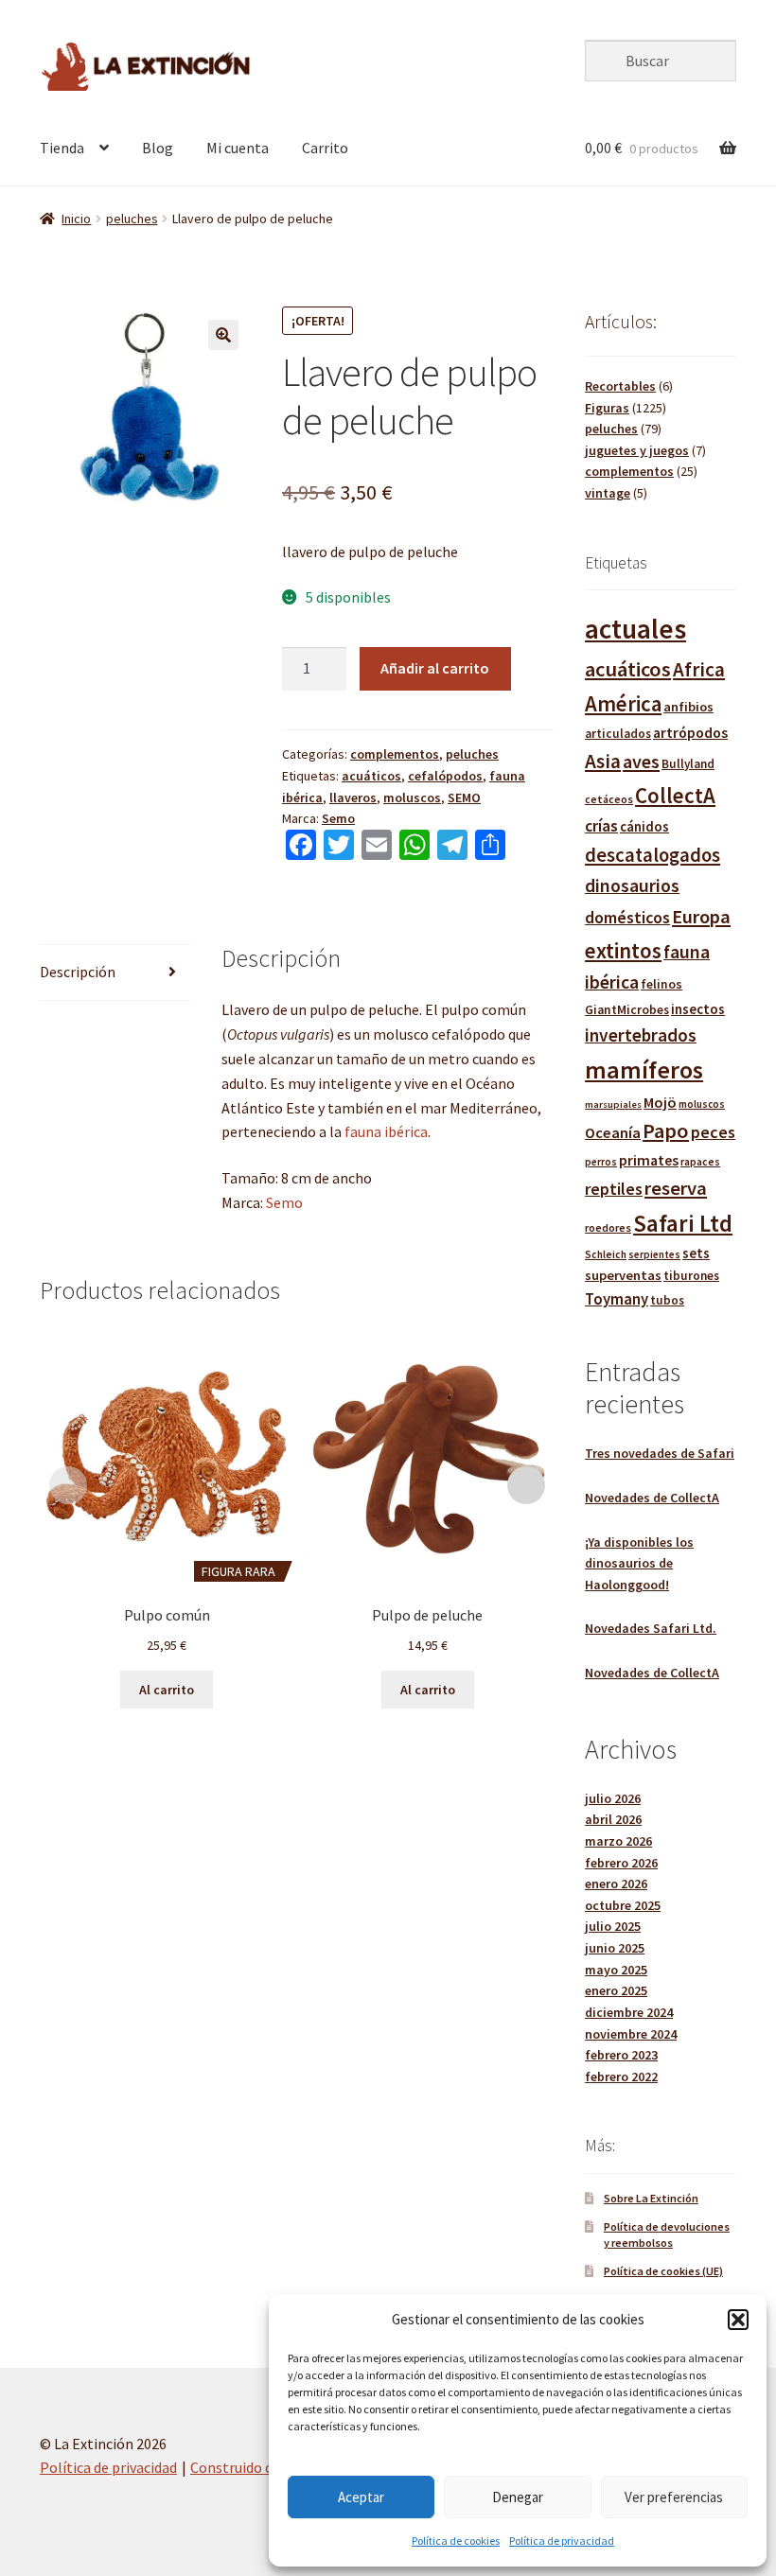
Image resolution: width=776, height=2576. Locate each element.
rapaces (700, 1161)
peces (713, 1132)
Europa (701, 917)
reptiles (614, 1189)
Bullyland (688, 764)
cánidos (644, 826)
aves (641, 761)
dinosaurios (632, 885)
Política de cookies (456, 2541)
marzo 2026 (618, 1841)
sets (696, 1253)
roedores (608, 1227)
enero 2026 (616, 1884)
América (623, 703)
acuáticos (371, 776)
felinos (661, 984)
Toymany (617, 1299)
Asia (603, 761)
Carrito (325, 148)
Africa (699, 669)
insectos (698, 1009)
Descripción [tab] (78, 972)
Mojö (660, 1102)
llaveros (353, 797)
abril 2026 (613, 1819)
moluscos (412, 797)
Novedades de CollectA (652, 1498)
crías (601, 826)
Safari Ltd (683, 1223)
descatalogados (653, 855)
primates (649, 1160)
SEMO (464, 797)
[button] (738, 2320)
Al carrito (167, 1690)
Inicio (76, 219)
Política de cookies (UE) (663, 2271)
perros (601, 1162)
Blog (158, 148)
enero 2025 (616, 1990)
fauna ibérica (386, 1131)
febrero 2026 (621, 1863)
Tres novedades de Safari (660, 1453)
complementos (395, 754)
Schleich (606, 1254)
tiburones (691, 1276)
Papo (666, 1130)
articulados (618, 734)
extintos (623, 950)
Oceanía (613, 1132)
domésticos (627, 918)
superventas (623, 1275)
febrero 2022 (621, 2077)
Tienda (62, 148)
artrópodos (690, 732)
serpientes (654, 1254)
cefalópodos (445, 776)
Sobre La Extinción (651, 2198)
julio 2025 (613, 1926)
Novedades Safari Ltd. (651, 1628)
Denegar (518, 2497)
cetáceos (609, 799)
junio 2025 (615, 1948)
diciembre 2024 (629, 2012)
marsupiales (613, 1104)
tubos (667, 1300)
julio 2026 (613, 1798)
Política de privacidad (562, 2541)
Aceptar (361, 2497)
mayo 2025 (616, 1970)
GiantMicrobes (627, 1010)
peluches (132, 219)
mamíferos (644, 1069)
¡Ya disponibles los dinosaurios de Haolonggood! (639, 1563)
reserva (676, 1188)
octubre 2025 (623, 1905)
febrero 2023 (621, 2055)
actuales (635, 629)
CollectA (675, 795)
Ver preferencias (674, 2497)
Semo (338, 818)
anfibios (688, 707)
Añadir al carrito (435, 668)
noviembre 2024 (631, 2034)
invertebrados (641, 1035)
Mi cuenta (238, 148)
